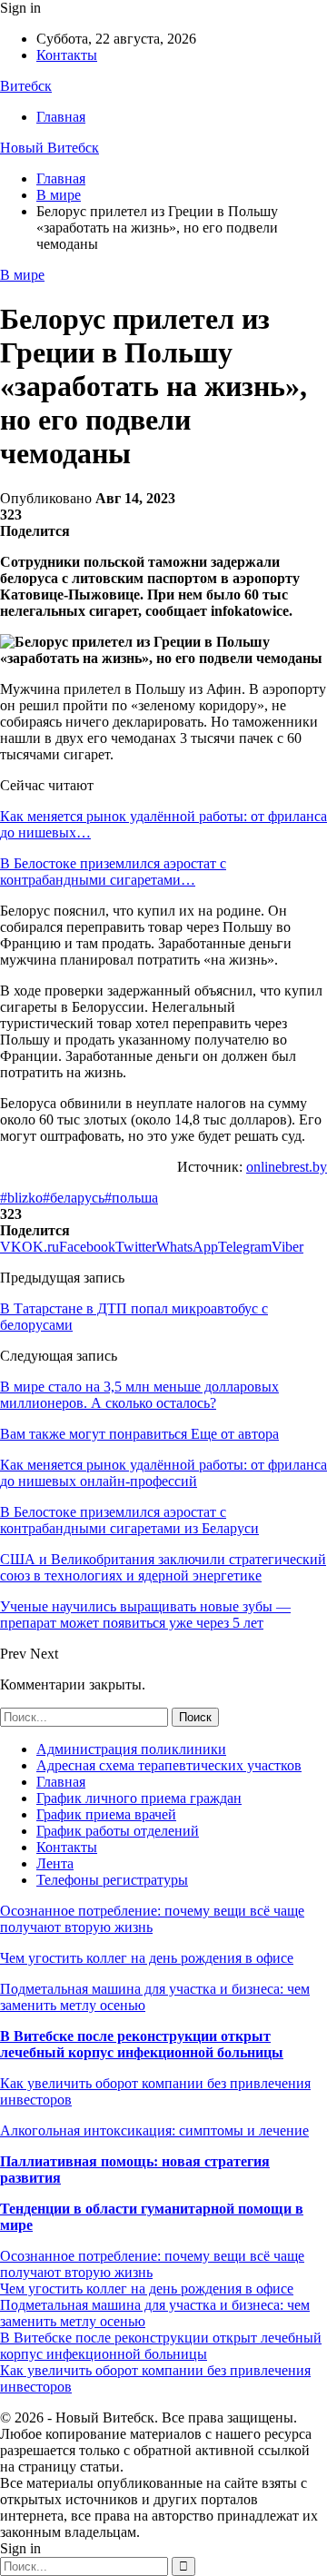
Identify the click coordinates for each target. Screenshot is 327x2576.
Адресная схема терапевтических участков (169, 1765)
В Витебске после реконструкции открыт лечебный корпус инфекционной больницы (142, 2044)
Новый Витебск (50, 148)
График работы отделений (118, 1831)
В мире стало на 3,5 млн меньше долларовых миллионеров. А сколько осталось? (139, 1395)
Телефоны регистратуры (112, 1880)
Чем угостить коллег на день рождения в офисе (147, 1958)
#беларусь (74, 1198)
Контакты (67, 55)
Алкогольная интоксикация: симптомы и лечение (154, 2130)
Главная (61, 117)
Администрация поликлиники (131, 1749)
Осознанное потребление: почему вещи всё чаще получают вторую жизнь (152, 1919)
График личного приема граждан (139, 1798)
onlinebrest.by (287, 1167)
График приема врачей (106, 1814)
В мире (22, 275)
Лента (55, 1863)
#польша (131, 1198)
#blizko (21, 1198)
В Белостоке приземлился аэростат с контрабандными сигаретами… (113, 872)
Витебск (26, 86)
